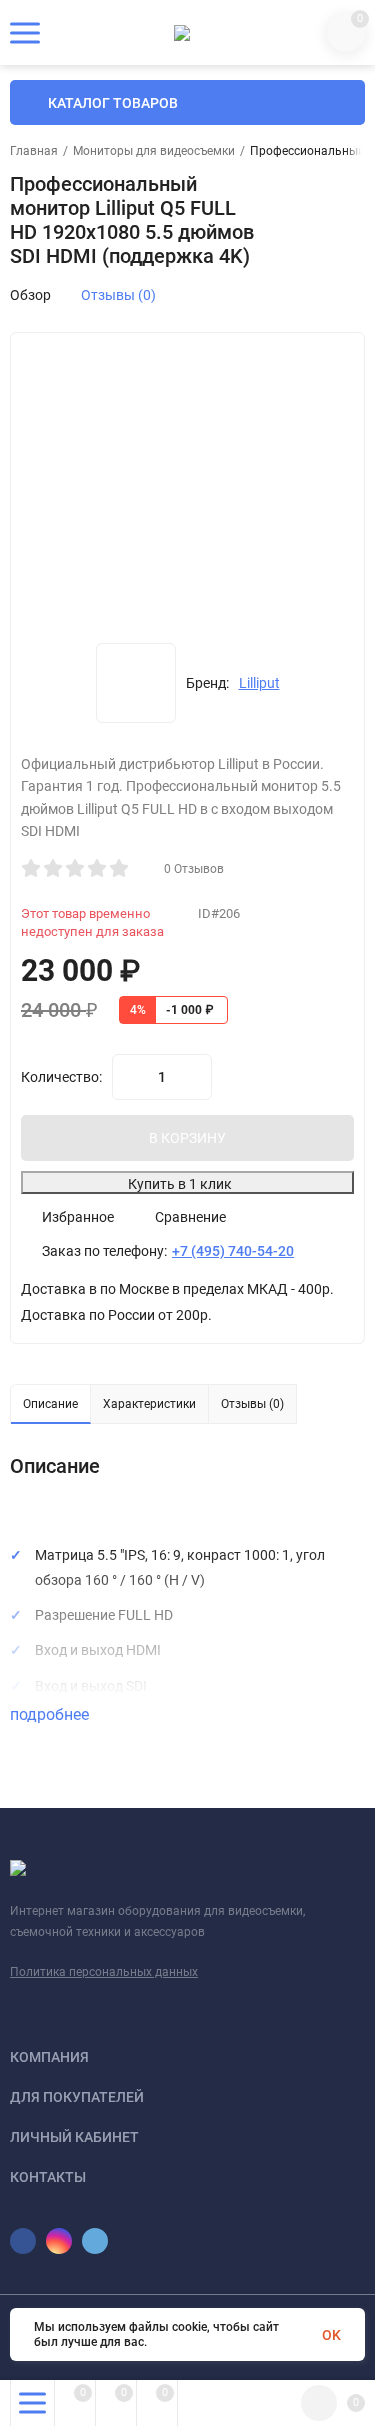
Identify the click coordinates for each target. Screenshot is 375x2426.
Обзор (30, 295)
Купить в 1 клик (180, 1184)
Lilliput (259, 683)
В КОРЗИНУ (187, 1138)
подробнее (51, 1714)
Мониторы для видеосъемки (154, 151)
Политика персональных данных (104, 1972)
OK (331, 2335)
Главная (34, 151)
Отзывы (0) (118, 295)
